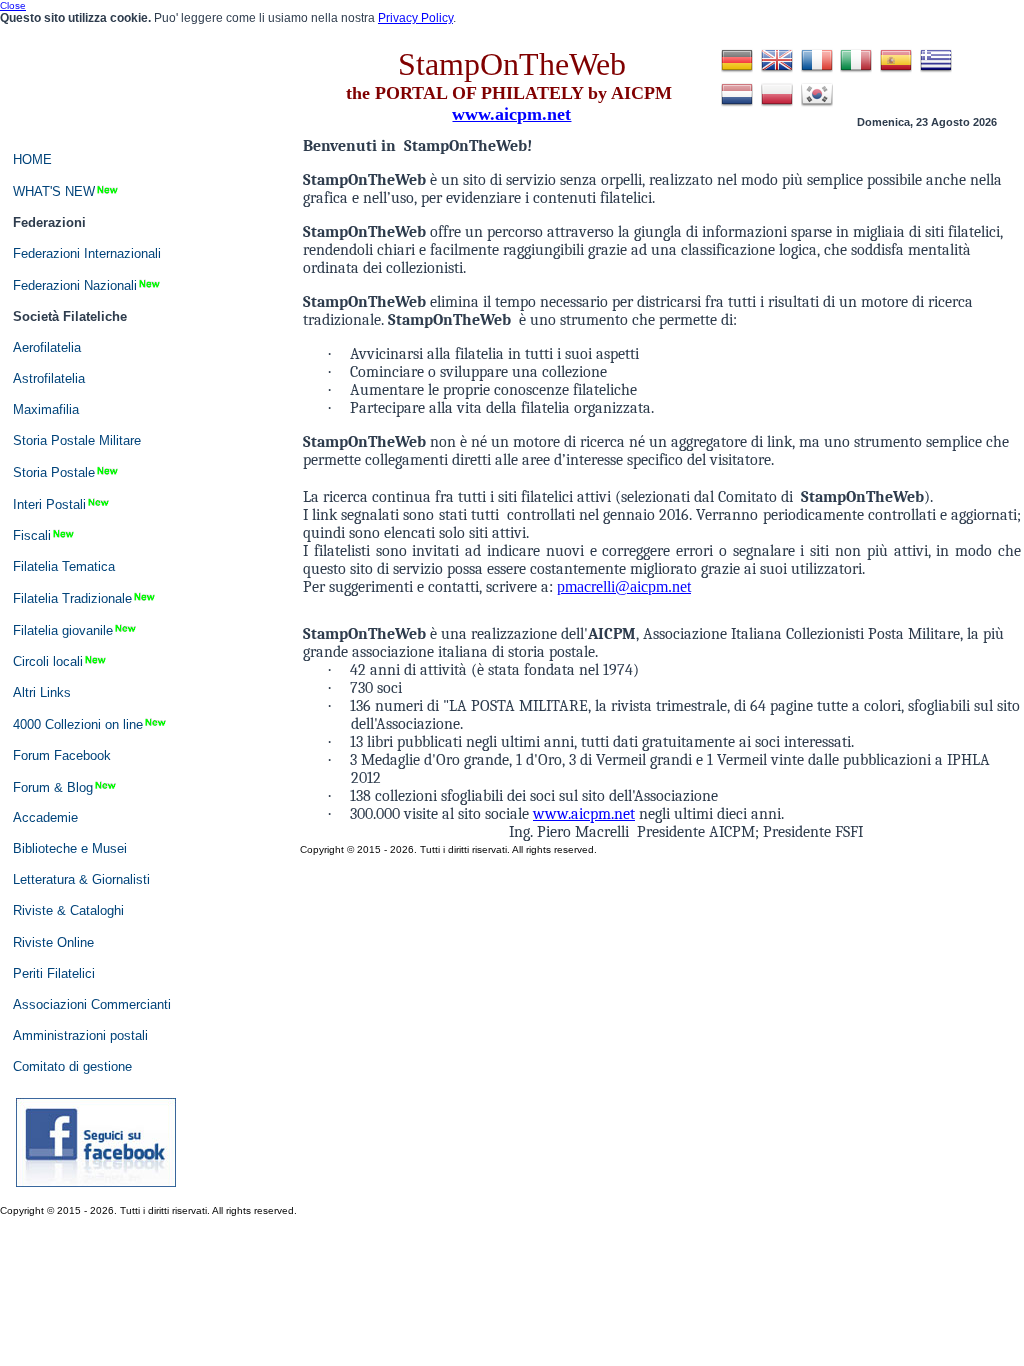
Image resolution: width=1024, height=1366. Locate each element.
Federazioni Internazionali (87, 253)
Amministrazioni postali (80, 1035)
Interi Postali (49, 503)
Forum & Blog (53, 786)
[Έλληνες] (936, 72)
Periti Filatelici (54, 973)
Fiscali (32, 535)
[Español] (896, 72)
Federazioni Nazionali (75, 285)
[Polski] (777, 106)
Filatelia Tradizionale (72, 598)
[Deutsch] (737, 72)
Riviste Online (53, 942)
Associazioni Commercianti (92, 1004)
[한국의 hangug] (817, 106)
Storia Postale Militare (77, 440)
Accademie (45, 817)
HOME (32, 159)
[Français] (817, 72)
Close (13, 5)
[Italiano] (856, 72)
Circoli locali (48, 661)
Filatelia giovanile (63, 629)
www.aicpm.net (584, 814)
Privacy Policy (415, 18)
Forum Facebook (62, 755)
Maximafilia (46, 409)
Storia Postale (54, 472)
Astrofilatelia (49, 378)
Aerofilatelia (47, 347)
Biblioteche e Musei (70, 848)
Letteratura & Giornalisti (81, 879)
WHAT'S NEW (54, 191)
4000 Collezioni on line (78, 723)
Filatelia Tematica (64, 566)
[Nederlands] (737, 106)
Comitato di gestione (72, 1066)
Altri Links (42, 692)
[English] (777, 72)
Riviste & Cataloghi (68, 910)
